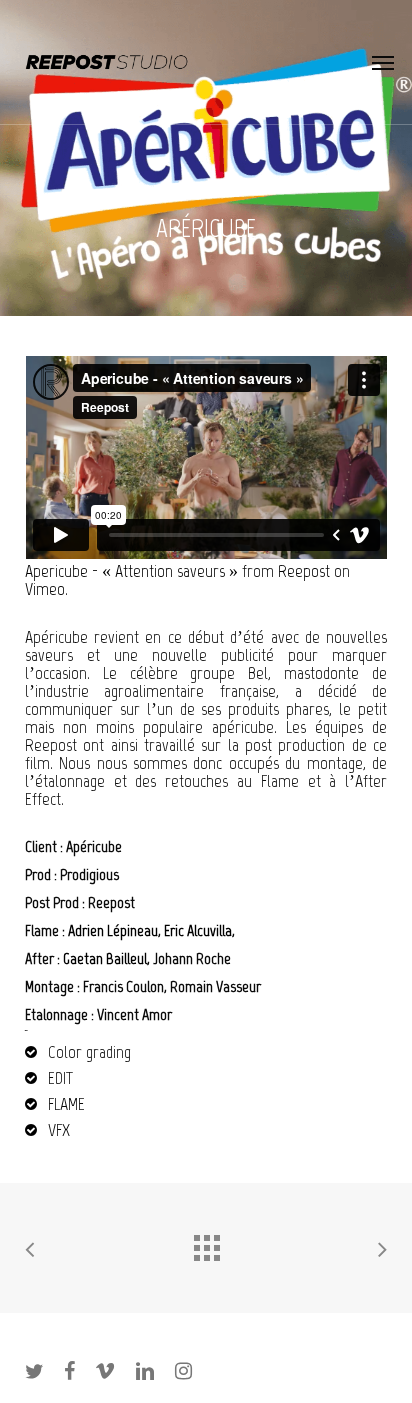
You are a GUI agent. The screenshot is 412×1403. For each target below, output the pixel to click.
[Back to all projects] (206, 1243)
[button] (383, 62)
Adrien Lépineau (113, 930)
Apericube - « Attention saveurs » (131, 571)
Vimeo (45, 589)
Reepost (304, 571)
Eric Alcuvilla (198, 930)
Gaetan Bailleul (105, 958)
